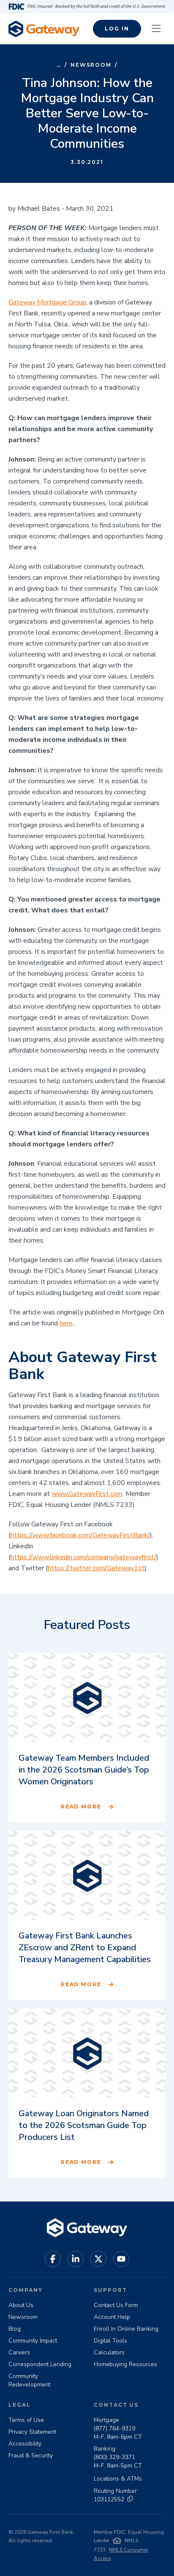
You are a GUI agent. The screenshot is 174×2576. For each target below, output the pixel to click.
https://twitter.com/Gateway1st (96, 1568)
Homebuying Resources (125, 2364)
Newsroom (91, 65)
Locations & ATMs (118, 2479)
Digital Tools (110, 2341)
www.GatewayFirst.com (87, 1494)
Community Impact (33, 2341)
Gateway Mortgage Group (47, 302)
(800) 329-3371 (114, 2457)
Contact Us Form (116, 2305)
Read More (81, 1806)
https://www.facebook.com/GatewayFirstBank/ (80, 1535)
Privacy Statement (32, 2432)
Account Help (112, 2317)
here (66, 1323)
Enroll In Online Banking (126, 2329)
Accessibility (25, 2444)
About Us (21, 2305)
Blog (15, 2329)
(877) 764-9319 (114, 2428)
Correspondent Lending (40, 2364)
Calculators (109, 2352)
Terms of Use (26, 2420)
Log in (117, 29)
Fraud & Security (31, 2455)
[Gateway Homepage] (44, 29)
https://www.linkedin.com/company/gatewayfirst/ (83, 1557)
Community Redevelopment (29, 2380)
